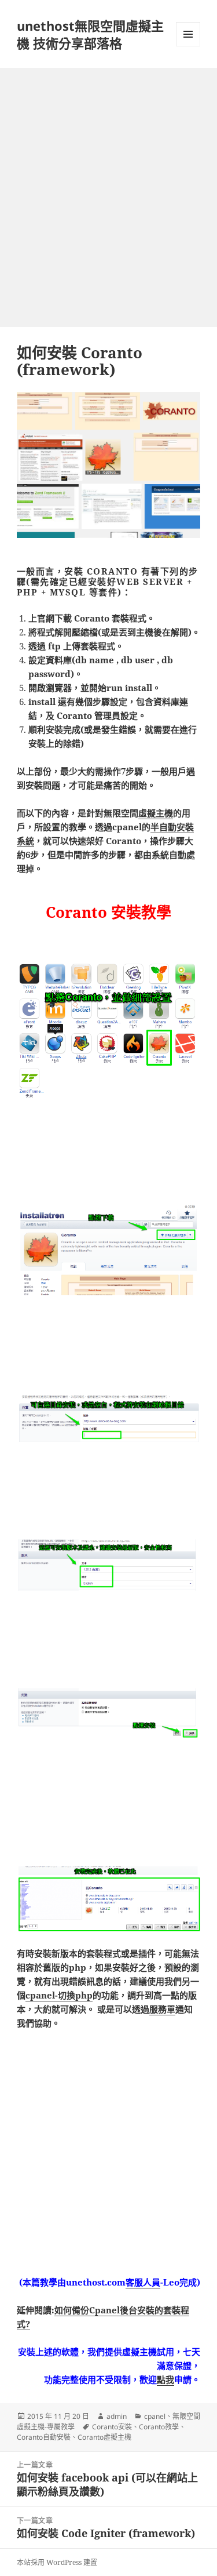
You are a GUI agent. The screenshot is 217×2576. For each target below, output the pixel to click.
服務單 (162, 2009)
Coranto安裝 (112, 2427)
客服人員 (143, 2282)
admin (117, 2416)
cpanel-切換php (59, 1995)
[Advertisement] (108, 184)
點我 (165, 2379)
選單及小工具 (188, 34)
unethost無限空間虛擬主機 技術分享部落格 (90, 34)
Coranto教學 (159, 2427)
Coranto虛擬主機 (104, 2437)
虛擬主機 (156, 813)
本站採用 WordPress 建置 (57, 2562)
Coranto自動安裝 (44, 2437)
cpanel (155, 2416)
